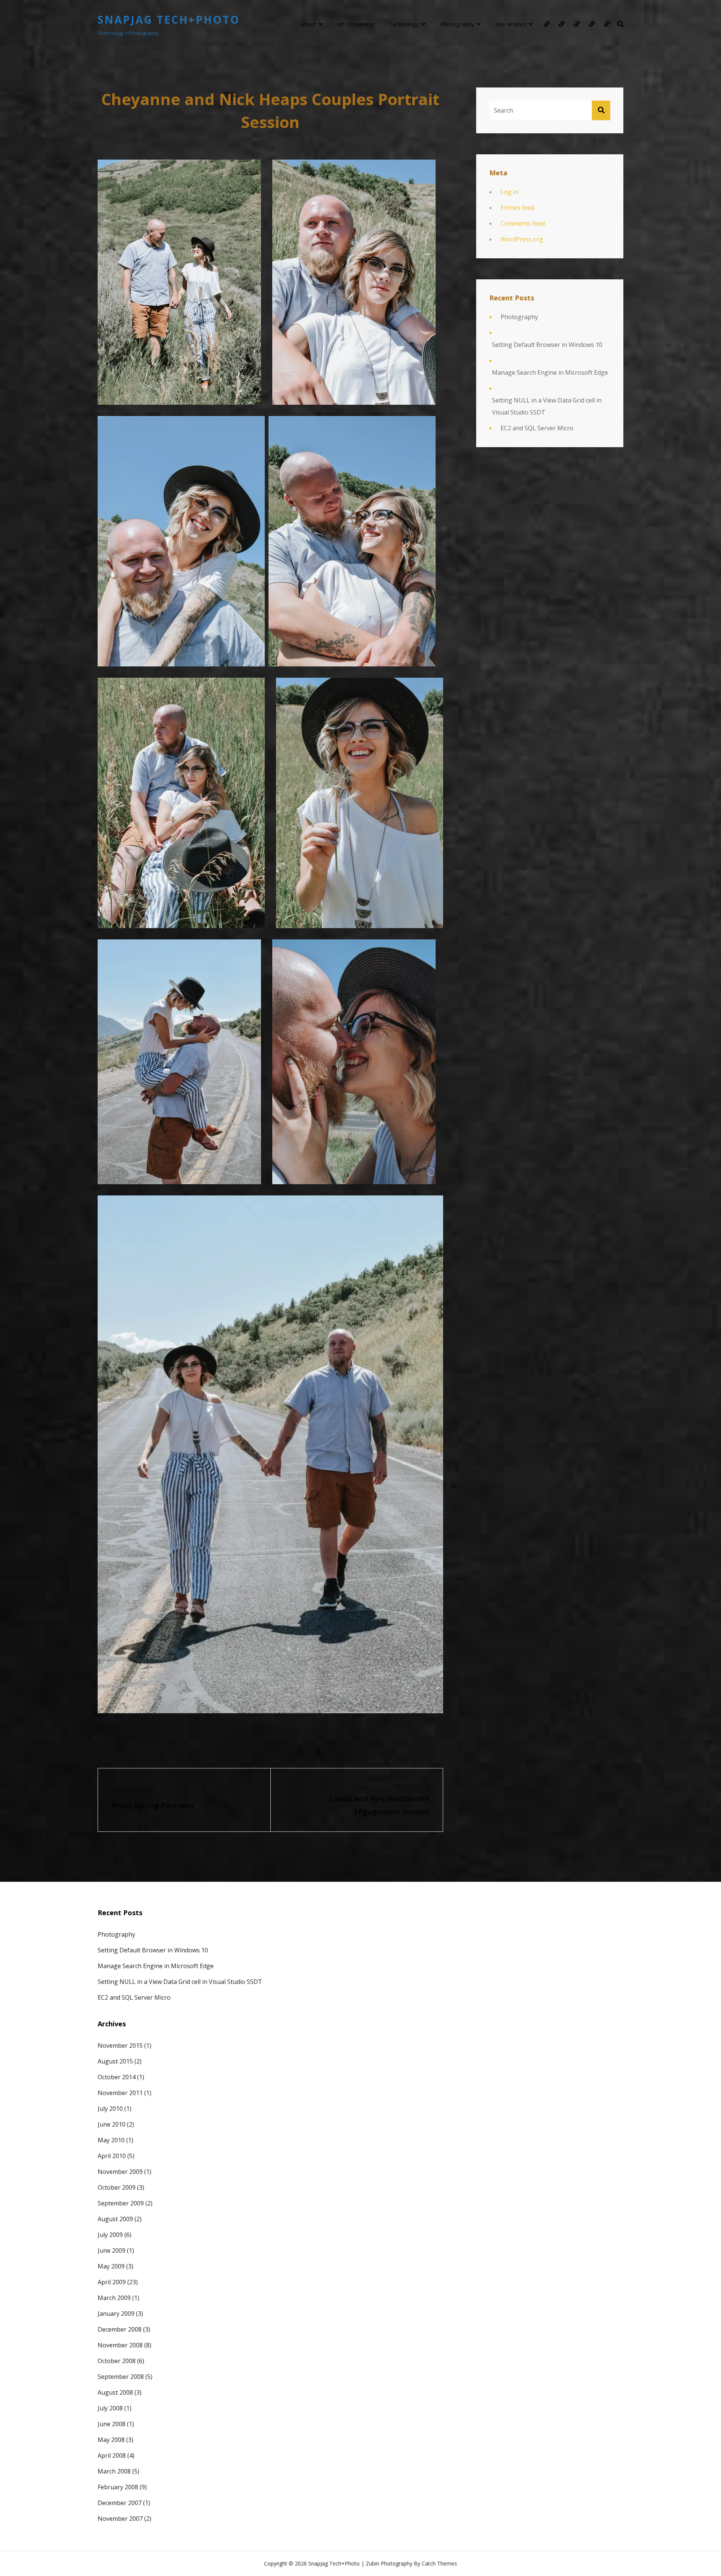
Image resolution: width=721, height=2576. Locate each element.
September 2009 (121, 2203)
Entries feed (517, 208)
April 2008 (112, 2455)
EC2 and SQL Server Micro (537, 428)
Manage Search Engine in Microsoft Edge (550, 372)
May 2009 (111, 2266)
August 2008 (115, 2392)
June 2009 (112, 2250)
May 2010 (111, 2140)
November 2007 (120, 2519)
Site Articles (511, 24)
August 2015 (115, 2061)
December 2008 (120, 2329)
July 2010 (110, 2109)
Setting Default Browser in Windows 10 (547, 345)
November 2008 (120, 2345)
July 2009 (110, 2235)
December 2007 (120, 2503)
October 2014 (117, 2077)
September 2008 (121, 2377)
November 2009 (120, 2172)
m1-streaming (356, 24)
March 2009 (114, 2298)
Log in (509, 192)
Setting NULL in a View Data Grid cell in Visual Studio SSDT (547, 406)
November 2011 (120, 2093)
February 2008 (118, 2487)
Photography (457, 24)
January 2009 (116, 2314)
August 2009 (115, 2219)
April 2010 (112, 2156)
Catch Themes (439, 2563)
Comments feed (523, 223)
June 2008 (112, 2424)
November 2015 (120, 2045)
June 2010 (112, 2124)
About (308, 24)
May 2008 (111, 2440)
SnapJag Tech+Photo (169, 20)
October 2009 (117, 2187)
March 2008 (114, 2471)
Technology (404, 24)
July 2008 (110, 2408)
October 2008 (117, 2361)
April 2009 (112, 2282)
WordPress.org (522, 239)
